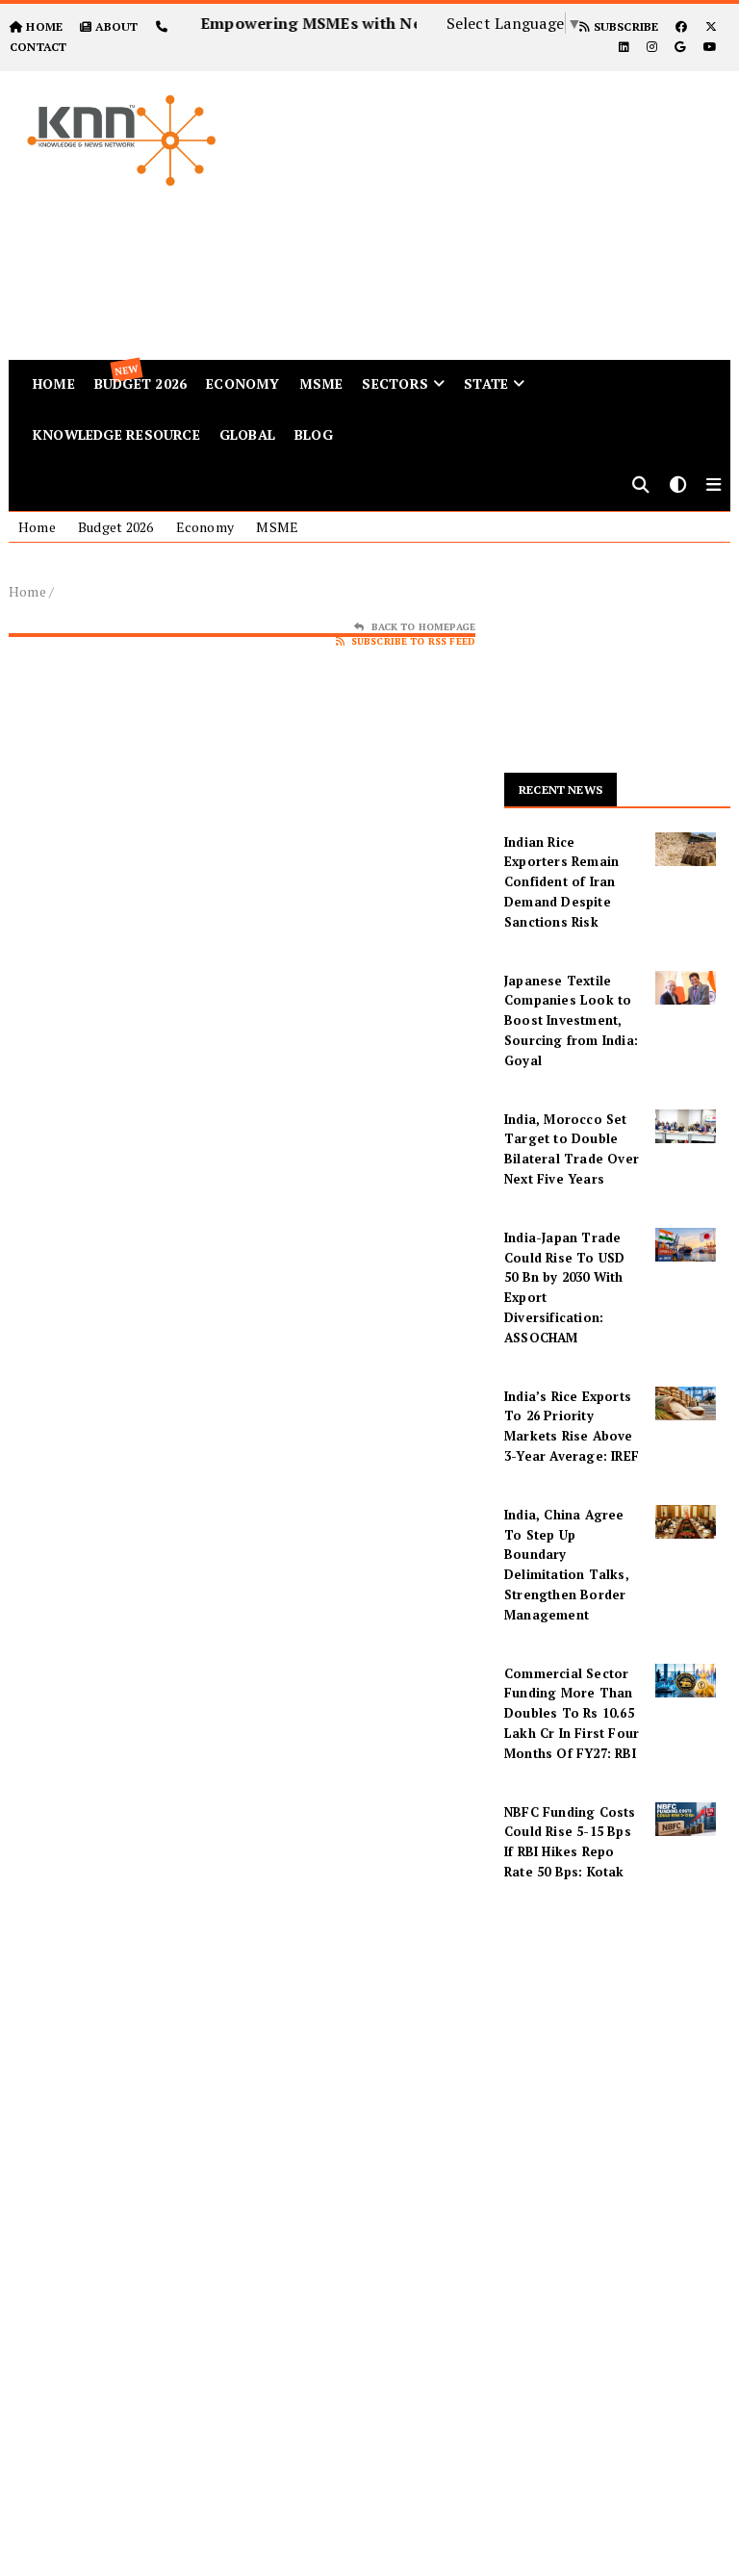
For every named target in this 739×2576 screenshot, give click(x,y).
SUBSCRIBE (624, 26)
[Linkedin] (624, 47)
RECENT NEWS (561, 790)
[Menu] (714, 486)
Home (37, 527)
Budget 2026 (115, 527)
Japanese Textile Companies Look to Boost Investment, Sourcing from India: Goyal (571, 1020)
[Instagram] (652, 47)
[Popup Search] (641, 486)
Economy (242, 383)
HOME (44, 26)
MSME (321, 383)
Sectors (395, 383)
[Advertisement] (501, 206)
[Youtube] (710, 47)
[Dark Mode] (678, 486)
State (486, 383)
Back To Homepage (423, 627)
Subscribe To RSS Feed (413, 641)
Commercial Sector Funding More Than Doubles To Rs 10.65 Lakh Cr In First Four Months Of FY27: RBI (572, 1713)
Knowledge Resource (116, 434)
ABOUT (116, 26)
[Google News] (680, 47)
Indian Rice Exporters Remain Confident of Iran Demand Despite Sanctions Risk (561, 882)
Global (247, 434)
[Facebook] (681, 26)
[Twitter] (711, 26)
